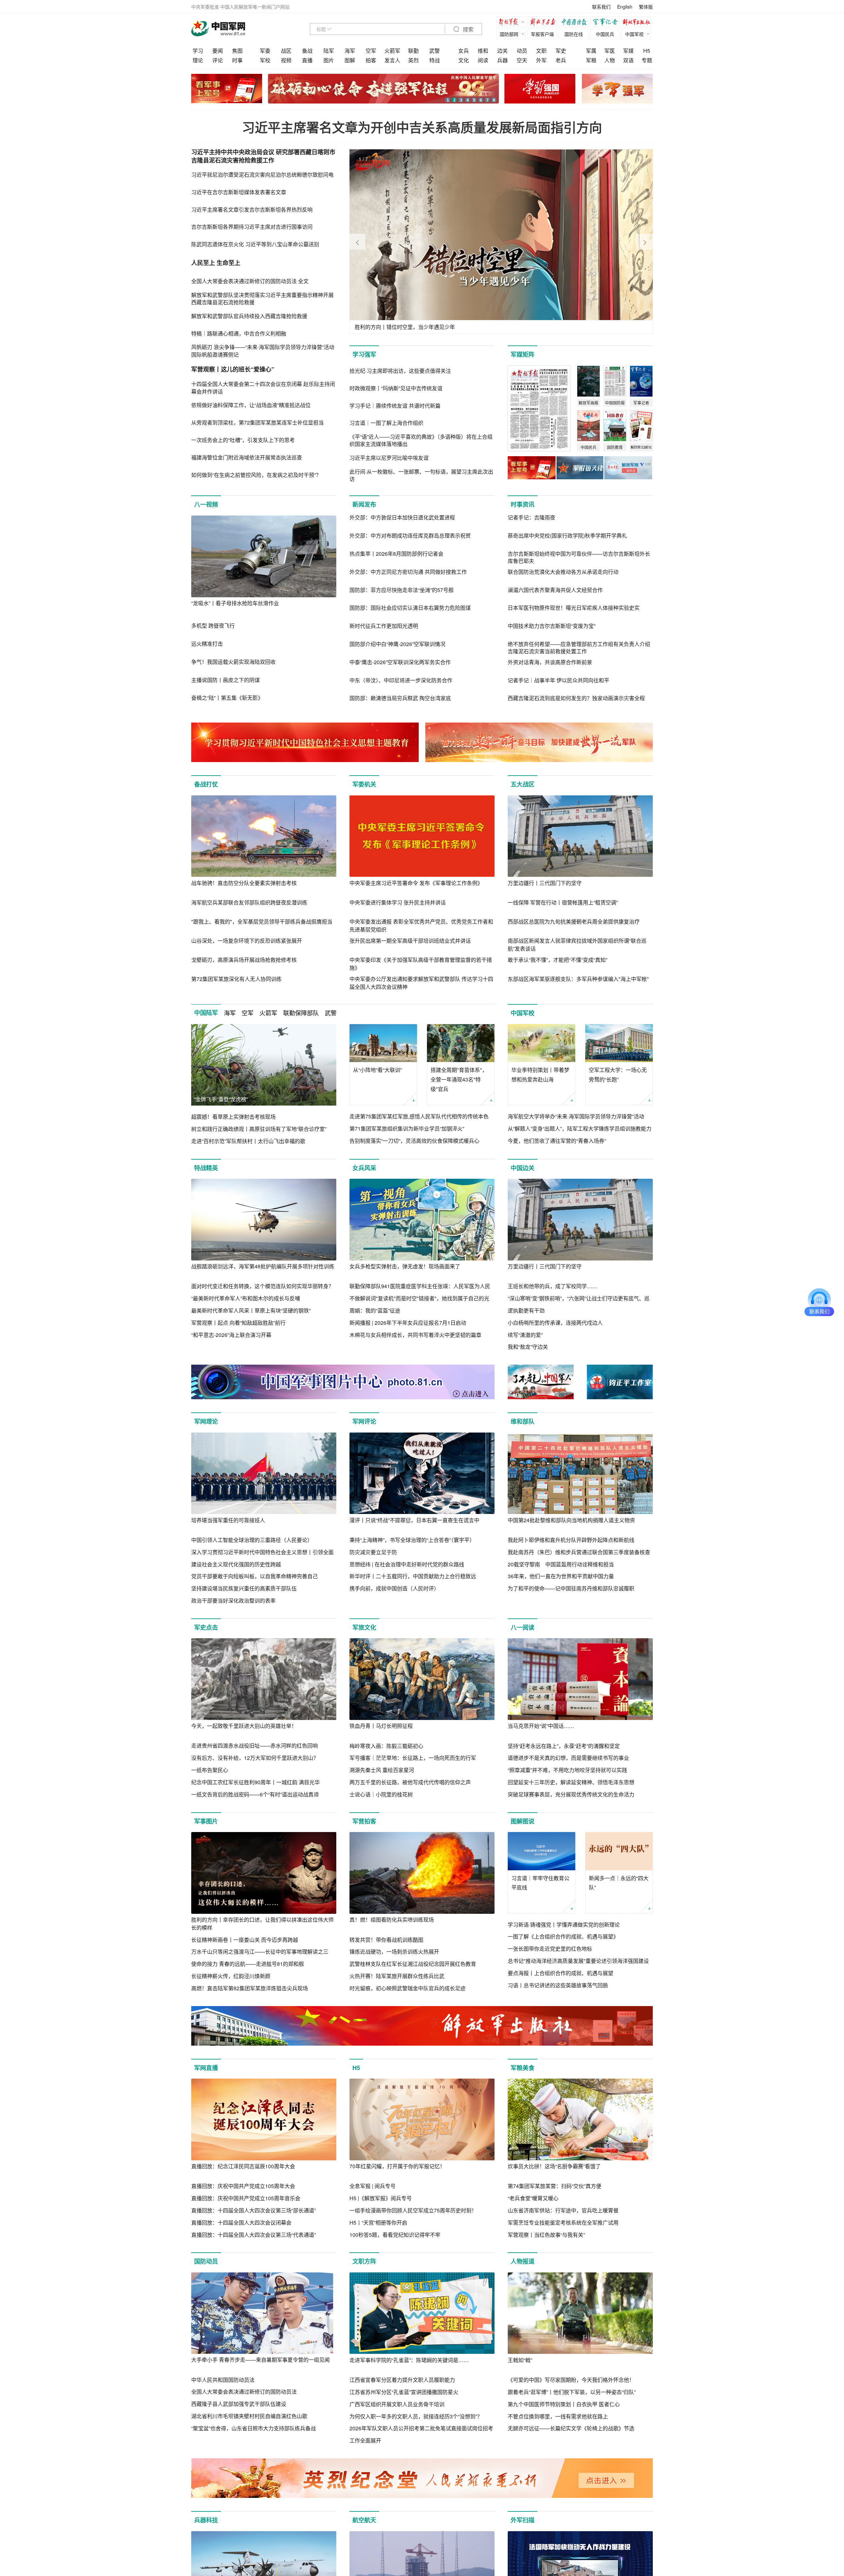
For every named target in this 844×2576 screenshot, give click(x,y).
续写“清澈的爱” (525, 1335)
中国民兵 (605, 34)
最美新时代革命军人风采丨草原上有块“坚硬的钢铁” (251, 1310)
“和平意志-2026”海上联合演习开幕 (231, 1335)
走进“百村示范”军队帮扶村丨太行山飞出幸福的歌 (248, 1141)
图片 (329, 60)
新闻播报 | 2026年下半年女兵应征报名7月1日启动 (408, 1323)
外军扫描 (523, 2520)
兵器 (502, 60)
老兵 (561, 60)
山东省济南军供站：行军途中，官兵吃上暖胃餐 (563, 2210)
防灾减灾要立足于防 (373, 1552)
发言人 (392, 60)
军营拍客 (364, 1821)
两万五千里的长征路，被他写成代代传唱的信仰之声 (410, 1782)
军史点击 (206, 1627)
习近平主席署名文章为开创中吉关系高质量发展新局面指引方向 (422, 127)
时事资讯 (523, 504)
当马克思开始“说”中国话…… (541, 1726)
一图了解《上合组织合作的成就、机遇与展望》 (563, 1936)
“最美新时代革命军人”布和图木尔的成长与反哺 (246, 1298)
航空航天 (364, 2520)
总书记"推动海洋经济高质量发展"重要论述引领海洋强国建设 (578, 1961)
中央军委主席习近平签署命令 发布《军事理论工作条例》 (416, 883)
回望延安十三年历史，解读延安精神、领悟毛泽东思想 (571, 1782)
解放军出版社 (638, 23)
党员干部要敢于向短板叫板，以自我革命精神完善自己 (255, 1576)
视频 (286, 60)
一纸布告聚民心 (210, 1770)
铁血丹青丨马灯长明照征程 (381, 1726)
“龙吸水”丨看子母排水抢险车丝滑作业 (235, 603)
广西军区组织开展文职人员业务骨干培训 (397, 2404)
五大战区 (523, 784)
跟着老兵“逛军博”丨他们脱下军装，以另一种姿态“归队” (572, 2392)
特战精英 (206, 1168)
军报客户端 (542, 34)
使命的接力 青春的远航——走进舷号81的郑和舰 (248, 1964)
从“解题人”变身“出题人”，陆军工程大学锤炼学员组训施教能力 (580, 1128)
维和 (483, 51)
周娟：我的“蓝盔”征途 (375, 1310)
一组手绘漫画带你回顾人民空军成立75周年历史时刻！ (413, 2210)
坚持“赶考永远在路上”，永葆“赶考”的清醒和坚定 (564, 1746)
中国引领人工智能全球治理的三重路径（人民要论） (252, 1540)
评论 (218, 60)
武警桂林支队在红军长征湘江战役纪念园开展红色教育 (413, 1964)
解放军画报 (544, 23)
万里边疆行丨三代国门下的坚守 (545, 883)
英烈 (413, 60)
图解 (350, 60)
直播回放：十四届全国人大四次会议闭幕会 (241, 2222)
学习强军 (364, 354)
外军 (541, 60)
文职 (541, 51)
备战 (307, 51)
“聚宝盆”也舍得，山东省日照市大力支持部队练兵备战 (254, 2428)
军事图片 (206, 1821)
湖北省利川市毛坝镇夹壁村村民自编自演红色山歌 (249, 2416)
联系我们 (601, 7)
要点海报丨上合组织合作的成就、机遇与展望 (560, 1973)
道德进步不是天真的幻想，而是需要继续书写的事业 (568, 1758)
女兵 (464, 51)
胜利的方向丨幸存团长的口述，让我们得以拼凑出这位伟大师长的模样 (262, 1924)
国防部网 (509, 34)
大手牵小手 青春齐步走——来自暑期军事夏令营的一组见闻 (260, 2360)
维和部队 (523, 1421)
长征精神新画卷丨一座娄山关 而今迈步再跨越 (245, 1940)
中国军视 (634, 34)
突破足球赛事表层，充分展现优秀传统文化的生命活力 (571, 1794)
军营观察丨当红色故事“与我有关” (546, 2235)
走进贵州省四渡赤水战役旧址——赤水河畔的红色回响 (255, 1746)
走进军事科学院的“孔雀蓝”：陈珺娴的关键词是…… (409, 2360)
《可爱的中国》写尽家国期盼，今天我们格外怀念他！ (571, 2380)
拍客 (371, 60)
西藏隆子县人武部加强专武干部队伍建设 (239, 2404)
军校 (265, 60)
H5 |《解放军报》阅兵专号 (381, 2198)
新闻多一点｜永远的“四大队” (619, 1883)
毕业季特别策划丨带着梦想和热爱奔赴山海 (540, 1075)
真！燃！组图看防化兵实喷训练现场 (392, 1920)
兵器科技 (206, 2520)
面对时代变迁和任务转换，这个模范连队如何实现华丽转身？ (262, 1286)
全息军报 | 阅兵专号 (373, 2186)
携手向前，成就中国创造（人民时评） (394, 1588)
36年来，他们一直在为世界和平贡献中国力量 (561, 1576)
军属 (591, 51)
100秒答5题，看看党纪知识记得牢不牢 (395, 2235)
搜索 (467, 30)
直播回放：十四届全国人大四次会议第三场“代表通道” (254, 2235)
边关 (502, 51)
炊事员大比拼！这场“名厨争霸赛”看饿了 (554, 2166)
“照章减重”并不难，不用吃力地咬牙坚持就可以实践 (567, 1770)
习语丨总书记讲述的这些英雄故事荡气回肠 (558, 1985)
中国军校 (523, 1013)
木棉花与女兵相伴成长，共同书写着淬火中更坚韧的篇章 (415, 1335)
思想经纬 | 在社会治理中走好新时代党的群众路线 (407, 1564)
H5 (647, 51)
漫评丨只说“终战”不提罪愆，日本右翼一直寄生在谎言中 (414, 1520)
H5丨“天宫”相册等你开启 (378, 2222)
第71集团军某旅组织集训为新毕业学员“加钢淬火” (407, 1128)
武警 (435, 51)
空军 (371, 51)
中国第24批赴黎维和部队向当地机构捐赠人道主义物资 (571, 1520)
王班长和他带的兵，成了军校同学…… (553, 1286)
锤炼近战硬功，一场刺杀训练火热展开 (394, 1952)
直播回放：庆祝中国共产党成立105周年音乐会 (246, 2198)
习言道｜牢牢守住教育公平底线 (540, 1883)
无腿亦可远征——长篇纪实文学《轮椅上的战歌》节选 (571, 2428)
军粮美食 (523, 2068)
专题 (647, 60)
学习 (198, 51)
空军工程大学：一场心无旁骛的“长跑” (618, 1075)
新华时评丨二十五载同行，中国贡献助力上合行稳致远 (413, 1576)
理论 (198, 60)
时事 (237, 60)
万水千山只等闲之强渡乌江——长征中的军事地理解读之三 (260, 1952)
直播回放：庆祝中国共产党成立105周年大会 (243, 2186)
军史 (561, 51)
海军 (350, 51)
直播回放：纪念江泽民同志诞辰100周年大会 (243, 2166)
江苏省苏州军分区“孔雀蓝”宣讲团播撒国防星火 (404, 2392)
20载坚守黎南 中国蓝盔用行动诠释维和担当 (561, 1564)
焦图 (237, 51)
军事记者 (607, 23)
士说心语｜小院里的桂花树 (381, 1794)
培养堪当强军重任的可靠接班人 (228, 1520)
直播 (307, 60)
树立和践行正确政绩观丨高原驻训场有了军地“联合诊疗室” (259, 1129)
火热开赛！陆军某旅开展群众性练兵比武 (397, 1976)
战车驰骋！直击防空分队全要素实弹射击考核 (244, 883)
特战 (435, 60)
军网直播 (206, 2068)
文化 (464, 60)
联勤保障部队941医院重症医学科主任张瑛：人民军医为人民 (420, 1286)
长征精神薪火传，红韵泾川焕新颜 (231, 1976)
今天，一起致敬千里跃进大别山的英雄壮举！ (244, 1726)
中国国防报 (575, 23)
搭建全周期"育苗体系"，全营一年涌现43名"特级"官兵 (459, 1079)
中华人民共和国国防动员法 (223, 2380)
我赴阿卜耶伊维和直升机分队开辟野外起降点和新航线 (571, 1540)
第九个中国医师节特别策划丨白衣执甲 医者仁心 (564, 2404)
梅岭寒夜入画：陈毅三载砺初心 (386, 1746)
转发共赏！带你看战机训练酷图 (386, 1940)
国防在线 (574, 34)
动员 (522, 51)
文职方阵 (364, 2261)
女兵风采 (364, 1168)
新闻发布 (364, 504)
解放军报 (513, 23)
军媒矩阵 (523, 354)
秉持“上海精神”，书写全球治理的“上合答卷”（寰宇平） (412, 1540)
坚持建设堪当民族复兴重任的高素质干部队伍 (244, 1588)
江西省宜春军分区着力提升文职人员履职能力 (402, 2380)
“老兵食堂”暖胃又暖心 (533, 2198)
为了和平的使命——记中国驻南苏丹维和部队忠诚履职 (571, 1588)
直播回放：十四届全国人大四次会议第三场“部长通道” (254, 2210)
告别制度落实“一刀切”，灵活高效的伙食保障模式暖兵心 (414, 1141)
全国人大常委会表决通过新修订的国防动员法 (244, 2392)
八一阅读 (523, 1627)
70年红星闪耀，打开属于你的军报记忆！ (397, 2166)
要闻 (218, 51)
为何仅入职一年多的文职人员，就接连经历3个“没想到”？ (416, 2416)
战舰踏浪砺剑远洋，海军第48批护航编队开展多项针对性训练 (263, 1266)
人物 (610, 60)
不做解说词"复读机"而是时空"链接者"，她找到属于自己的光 (419, 1298)
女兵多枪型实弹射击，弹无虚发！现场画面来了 (405, 1266)
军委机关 (364, 784)
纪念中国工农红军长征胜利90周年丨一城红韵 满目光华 (256, 1782)
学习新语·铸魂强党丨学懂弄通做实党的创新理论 (564, 1925)
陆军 (329, 51)
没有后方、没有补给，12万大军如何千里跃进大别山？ (255, 1758)
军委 (265, 51)
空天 (522, 60)
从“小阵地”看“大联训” (377, 1070)
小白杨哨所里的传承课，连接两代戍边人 (555, 1323)
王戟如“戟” (520, 2360)
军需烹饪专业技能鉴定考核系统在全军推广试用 (563, 2222)
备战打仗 (206, 784)
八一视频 (206, 504)
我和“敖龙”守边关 (528, 1347)
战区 (286, 51)
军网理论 (206, 1421)
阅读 (483, 60)
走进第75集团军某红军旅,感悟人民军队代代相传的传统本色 (419, 1116)
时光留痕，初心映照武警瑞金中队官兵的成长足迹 (407, 1988)
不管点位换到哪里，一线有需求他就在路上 (558, 2416)
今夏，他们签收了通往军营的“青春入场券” (557, 1141)
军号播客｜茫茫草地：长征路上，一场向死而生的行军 (413, 1758)
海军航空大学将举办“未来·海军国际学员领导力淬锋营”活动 (576, 1116)
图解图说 (523, 1821)
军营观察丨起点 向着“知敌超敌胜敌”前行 (238, 1323)
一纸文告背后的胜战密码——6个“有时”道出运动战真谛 (255, 1794)
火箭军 (392, 51)
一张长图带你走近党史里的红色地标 (550, 1949)
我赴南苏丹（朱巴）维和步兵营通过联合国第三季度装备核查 (579, 1552)
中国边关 (523, 1168)
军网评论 (364, 1421)
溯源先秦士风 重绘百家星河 (382, 1770)
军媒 (628, 51)
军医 (610, 51)
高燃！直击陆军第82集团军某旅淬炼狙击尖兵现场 (250, 1988)
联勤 (413, 51)
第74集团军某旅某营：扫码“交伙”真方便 (555, 2186)
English (625, 7)
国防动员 (206, 2261)
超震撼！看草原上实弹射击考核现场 (233, 1117)
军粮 (591, 60)
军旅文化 (364, 1627)
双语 (628, 60)
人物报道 (523, 2261)
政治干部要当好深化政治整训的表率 (233, 1600)
